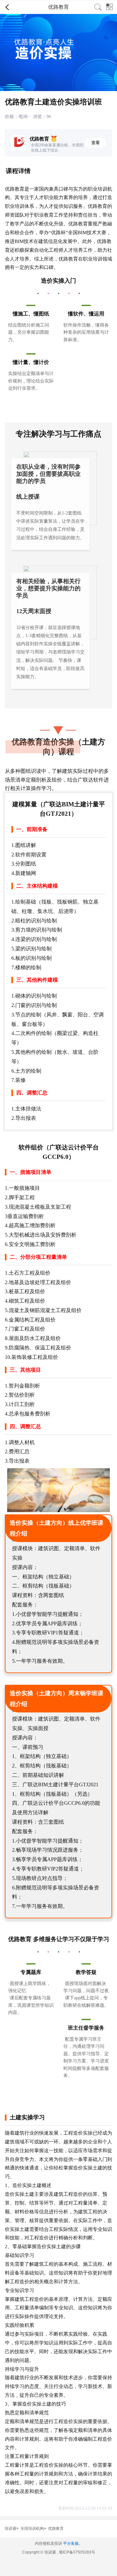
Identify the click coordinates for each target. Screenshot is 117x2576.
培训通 (10, 2529)
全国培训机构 (32, 2529)
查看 (96, 143)
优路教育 (56, 2529)
